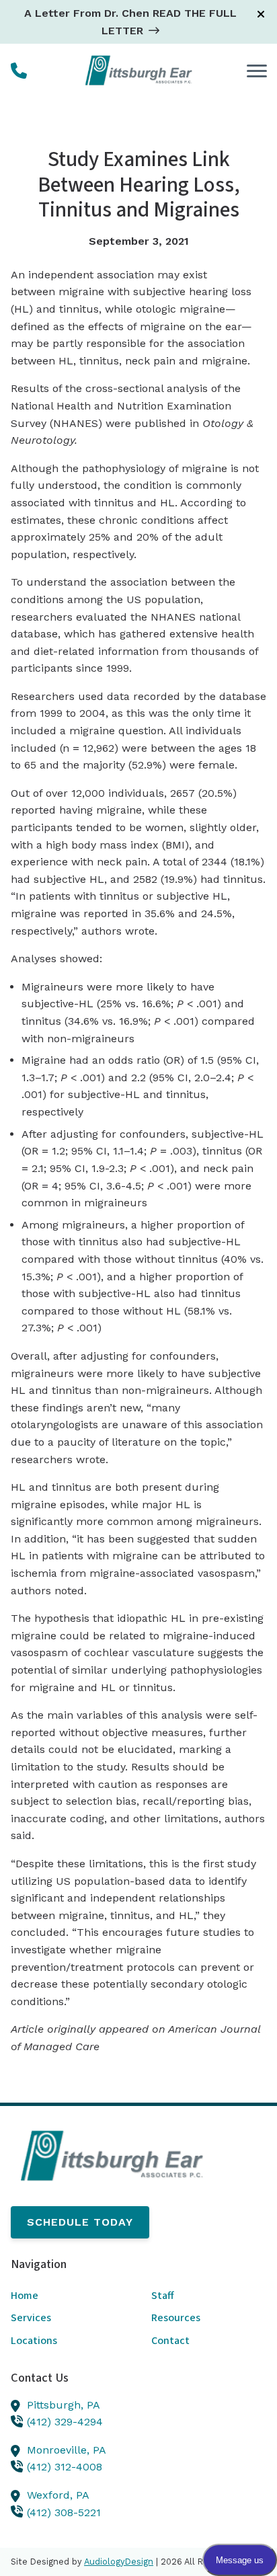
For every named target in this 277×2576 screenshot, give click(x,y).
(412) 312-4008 (65, 2467)
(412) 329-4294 (65, 2422)
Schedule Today (80, 2222)
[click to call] (19, 71)
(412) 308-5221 (64, 2512)
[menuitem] (68, 2296)
